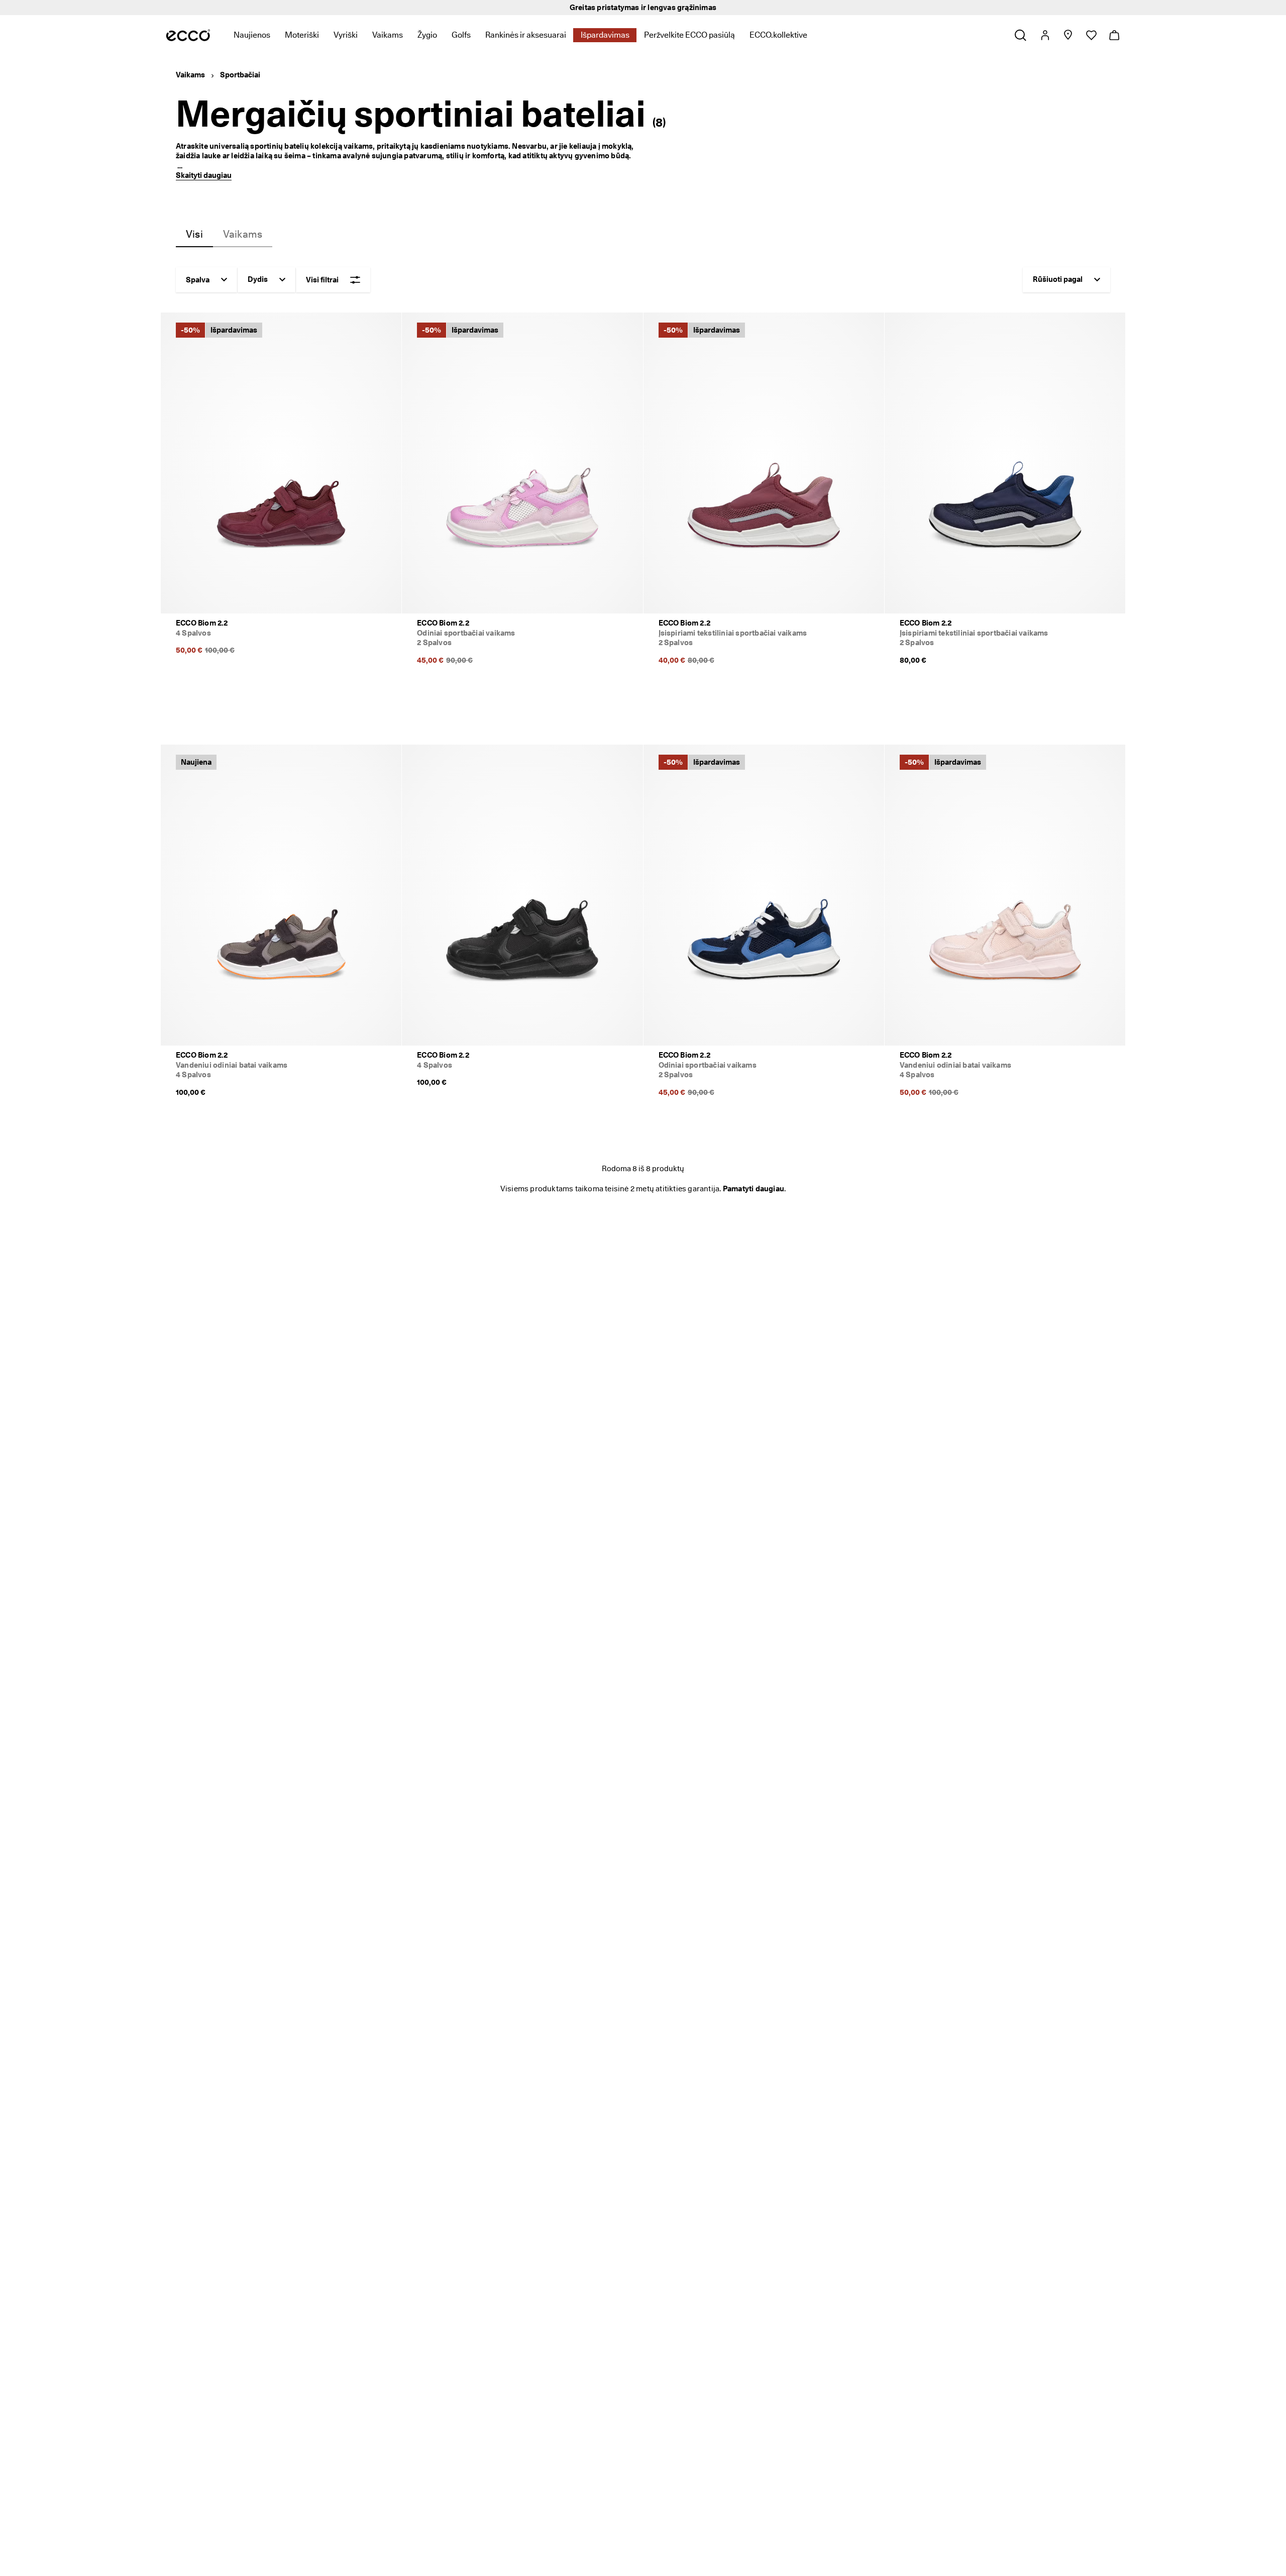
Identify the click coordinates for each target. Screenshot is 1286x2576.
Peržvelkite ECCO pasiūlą (689, 35)
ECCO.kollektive (778, 35)
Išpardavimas (605, 35)
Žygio (427, 35)
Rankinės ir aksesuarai (526, 35)
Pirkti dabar (733, 8)
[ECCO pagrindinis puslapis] (188, 35)
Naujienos (252, 35)
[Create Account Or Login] (1045, 35)
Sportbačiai (240, 75)
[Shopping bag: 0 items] (1114, 35)
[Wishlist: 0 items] (1091, 35)
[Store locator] (1068, 35)
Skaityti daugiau (204, 175)
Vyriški (346, 35)
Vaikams (388, 35)
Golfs (461, 35)
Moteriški (302, 35)
